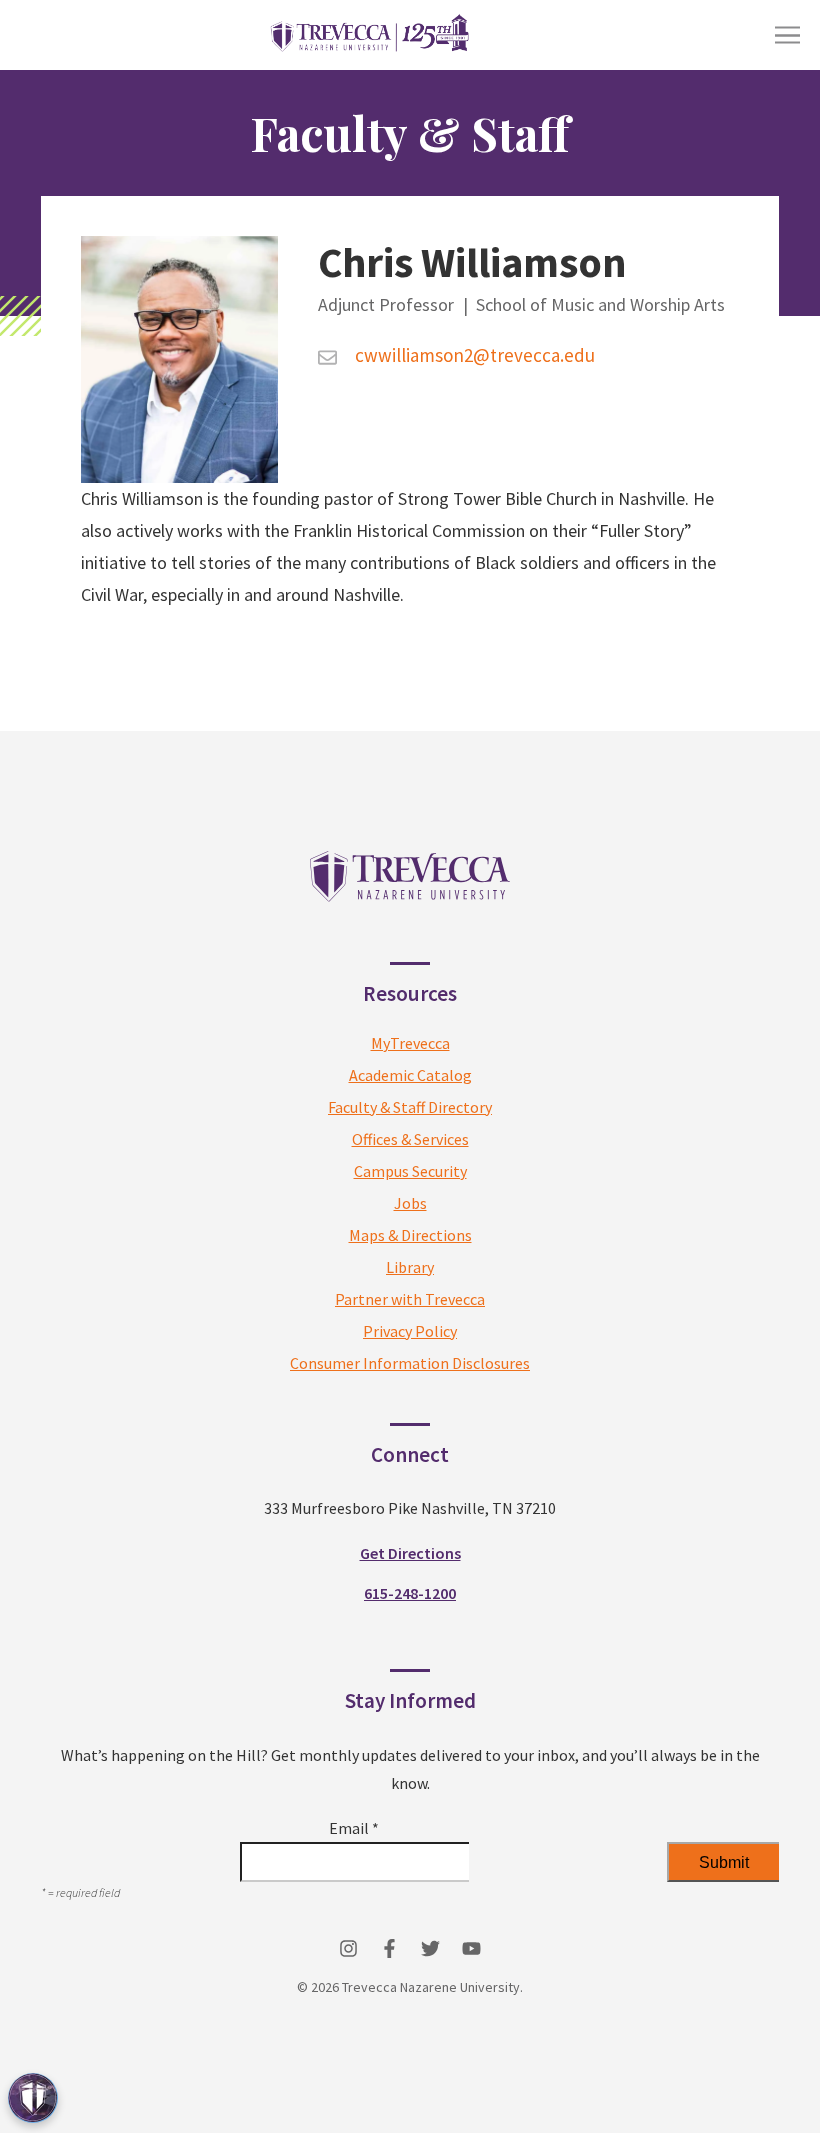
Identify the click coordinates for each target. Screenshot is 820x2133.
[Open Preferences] (33, 2098)
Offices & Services (410, 1139)
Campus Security (410, 1171)
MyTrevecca (410, 1043)
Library (410, 1267)
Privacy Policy (410, 1331)
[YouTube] (471, 1948)
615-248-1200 (410, 1593)
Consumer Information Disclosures (410, 1363)
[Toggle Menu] (787, 35)
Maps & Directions (410, 1235)
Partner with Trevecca (410, 1299)
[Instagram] (348, 1948)
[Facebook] (389, 1948)
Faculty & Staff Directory (410, 1107)
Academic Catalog (410, 1075)
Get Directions (410, 1553)
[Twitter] (430, 1948)
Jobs (410, 1203)
